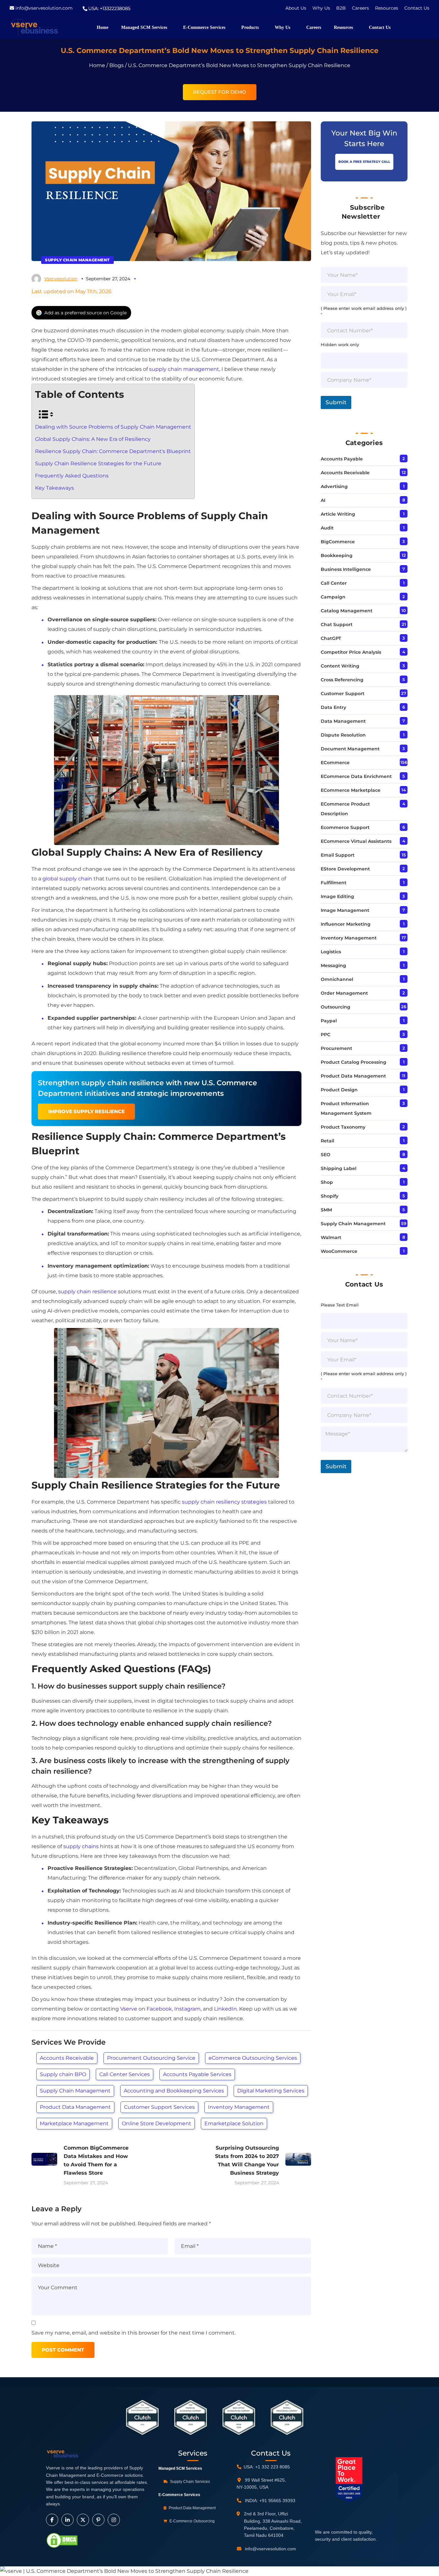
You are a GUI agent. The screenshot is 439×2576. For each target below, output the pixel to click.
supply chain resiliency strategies (224, 1502)
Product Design (339, 1090)
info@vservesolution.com (44, 8)
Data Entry (333, 707)
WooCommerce (339, 1251)
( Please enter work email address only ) (364, 311)
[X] (83, 2520)
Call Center (334, 583)
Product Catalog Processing (354, 1062)
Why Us (322, 8)
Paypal (329, 1021)
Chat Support (337, 624)
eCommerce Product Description (345, 809)
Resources (387, 8)
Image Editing (337, 896)
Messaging (333, 965)
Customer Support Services (159, 2107)
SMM (326, 1210)
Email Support (338, 855)
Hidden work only (340, 345)
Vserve (129, 2009)
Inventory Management (239, 2107)
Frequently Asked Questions (72, 476)
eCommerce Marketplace (351, 790)
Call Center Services (125, 2074)
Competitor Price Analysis (351, 652)
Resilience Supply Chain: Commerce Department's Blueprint (113, 451)
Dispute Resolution (343, 735)
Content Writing (340, 666)
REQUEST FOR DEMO (220, 92)
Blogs (116, 65)
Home (97, 65)
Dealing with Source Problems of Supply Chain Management (113, 427)
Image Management (345, 910)
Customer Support (343, 694)
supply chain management (184, 369)
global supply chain (67, 879)
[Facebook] (52, 2520)
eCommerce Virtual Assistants (356, 841)
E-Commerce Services (179, 2495)
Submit (336, 402)
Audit (327, 528)
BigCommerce (338, 542)
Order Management (344, 993)
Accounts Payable (342, 459)
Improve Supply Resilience (86, 1111)
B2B (342, 8)
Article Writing (338, 514)
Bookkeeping (337, 555)
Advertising (334, 486)
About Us (296, 8)
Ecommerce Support (345, 827)
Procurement (336, 1048)
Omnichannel (337, 979)
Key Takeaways (54, 488)
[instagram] (114, 2520)
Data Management (343, 721)
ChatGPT (331, 638)
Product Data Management (75, 2107)
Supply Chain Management (77, 260)
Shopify (330, 1196)
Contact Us (417, 8)
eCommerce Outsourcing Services (253, 2058)
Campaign (333, 597)
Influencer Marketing (346, 924)
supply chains (81, 1846)
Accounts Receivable (67, 2058)
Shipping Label (339, 1168)
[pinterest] (98, 2520)
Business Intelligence (346, 569)
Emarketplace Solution (234, 2123)
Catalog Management (347, 611)
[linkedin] (67, 2520)
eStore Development (345, 869)
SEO (326, 1155)
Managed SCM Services (180, 2468)
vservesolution (61, 279)
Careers (361, 8)
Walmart (331, 1237)
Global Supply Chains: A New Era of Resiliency (93, 439)
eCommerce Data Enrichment (356, 776)
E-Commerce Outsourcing (192, 2521)
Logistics (331, 952)
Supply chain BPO (63, 2074)
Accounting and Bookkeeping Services (174, 2091)
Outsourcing (336, 1007)
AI (323, 500)
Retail (327, 1141)
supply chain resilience (87, 1292)
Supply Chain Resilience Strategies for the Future (98, 463)
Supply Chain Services (189, 2482)
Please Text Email (340, 1305)
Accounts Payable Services (197, 2074)
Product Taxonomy (343, 1127)
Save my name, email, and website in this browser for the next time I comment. (134, 2333)
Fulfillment (334, 883)
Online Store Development (157, 2123)
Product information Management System (346, 1108)
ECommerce (335, 763)
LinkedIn (225, 2009)
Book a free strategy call (364, 162)
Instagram (187, 2009)
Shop (327, 1182)
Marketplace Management (74, 2123)
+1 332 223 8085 (273, 2467)
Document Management (350, 749)
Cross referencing (342, 680)
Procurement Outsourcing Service (151, 2058)
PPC (326, 1035)
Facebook (159, 2009)
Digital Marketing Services (271, 2091)
